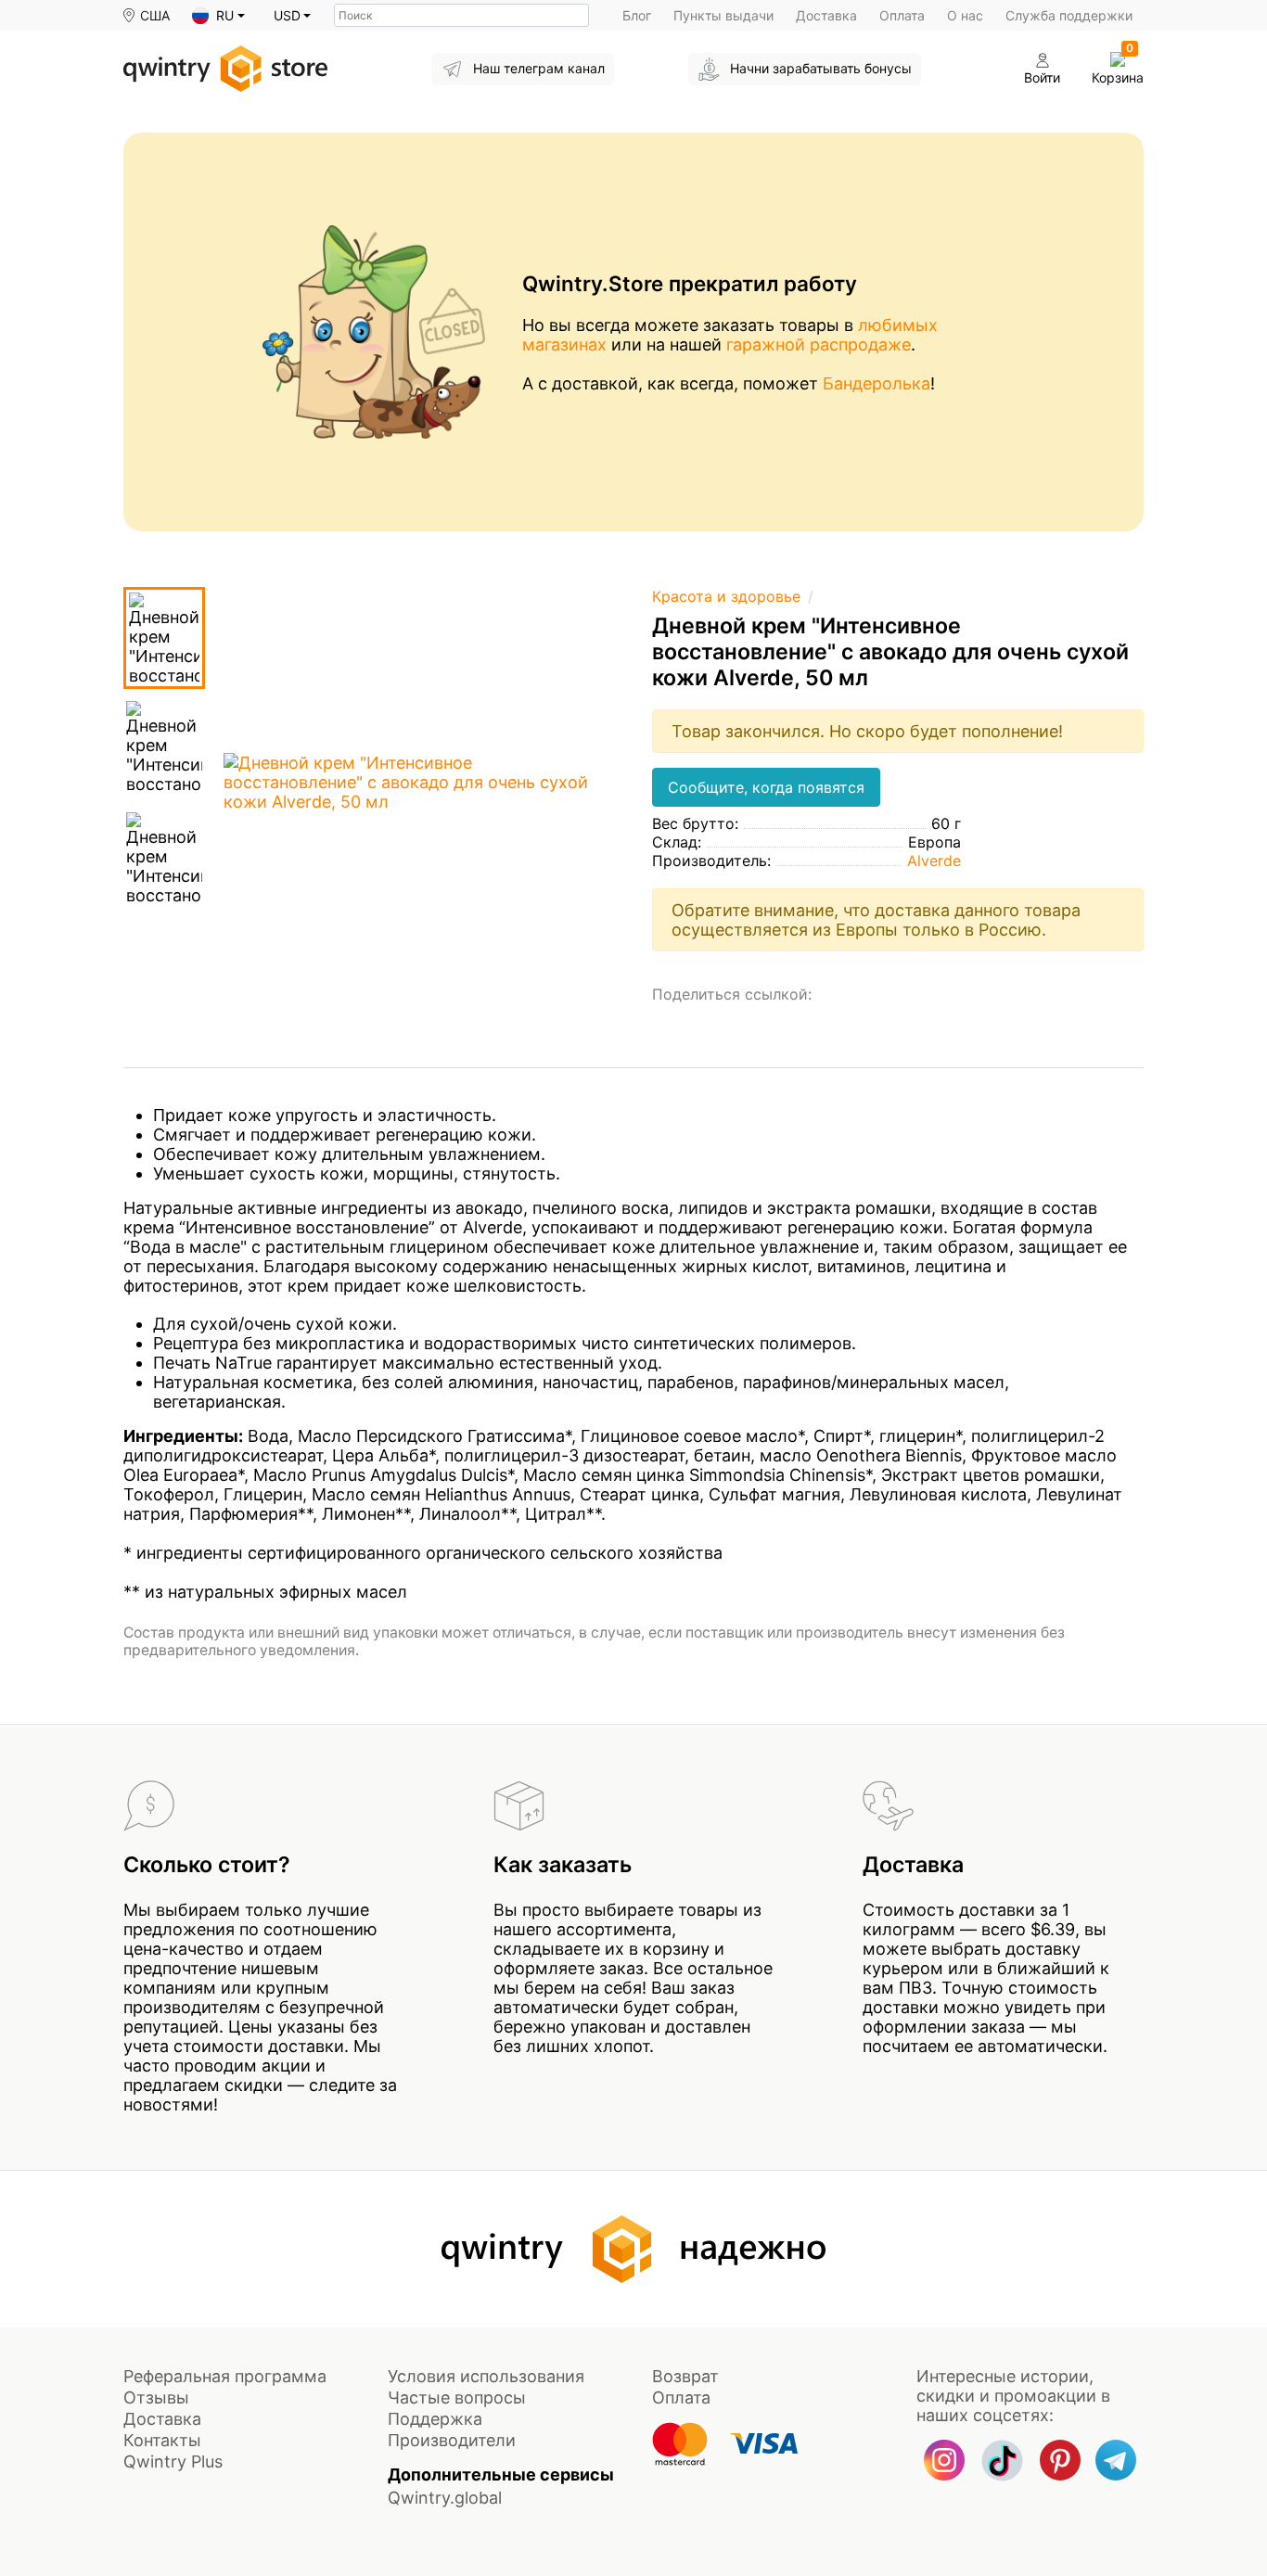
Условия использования (486, 2376)
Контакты (162, 2440)
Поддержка (435, 2419)
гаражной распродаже (819, 344)
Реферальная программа (225, 2376)
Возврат (685, 2376)
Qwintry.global (445, 2498)
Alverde (934, 861)
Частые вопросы (457, 2397)
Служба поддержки (1069, 15)
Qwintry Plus (173, 2461)
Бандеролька (877, 383)
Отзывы (156, 2397)
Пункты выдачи (723, 15)
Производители (452, 2440)
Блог (637, 15)
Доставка (826, 15)
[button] (218, 16)
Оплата (902, 15)
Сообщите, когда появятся (766, 787)
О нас (965, 15)
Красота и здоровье (726, 596)
